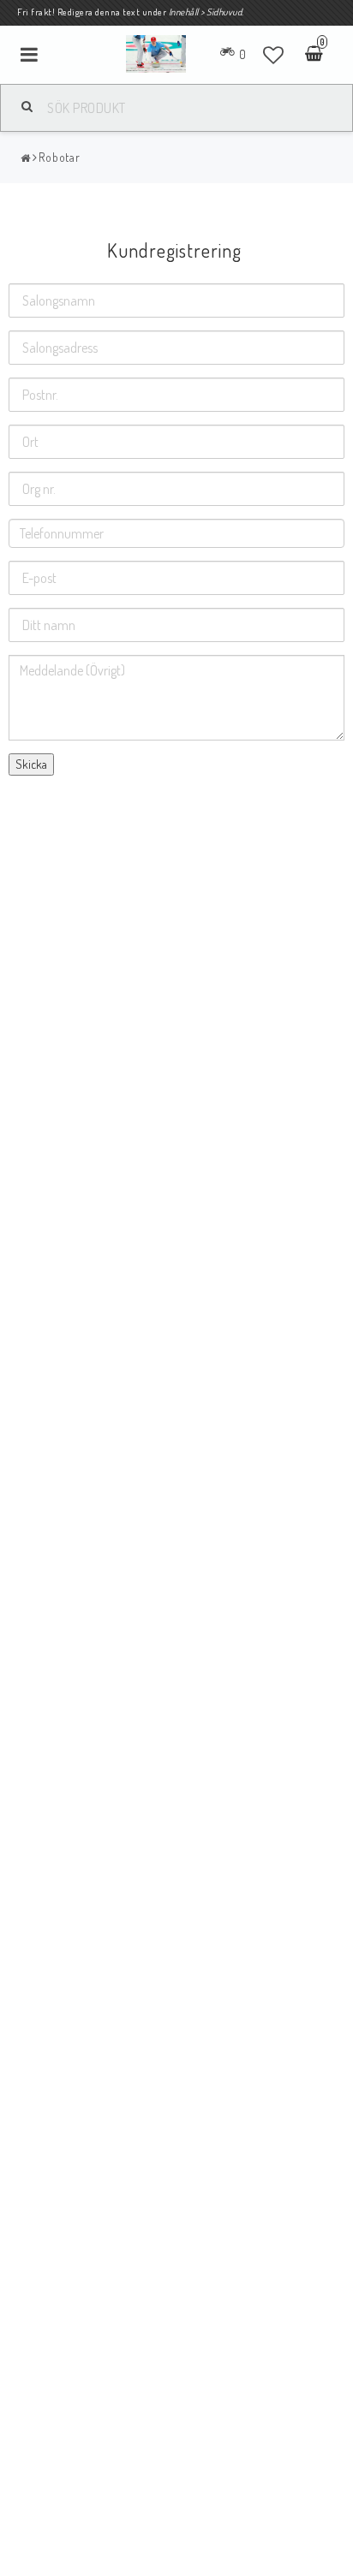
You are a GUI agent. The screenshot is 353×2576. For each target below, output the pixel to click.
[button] (274, 55)
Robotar (60, 157)
